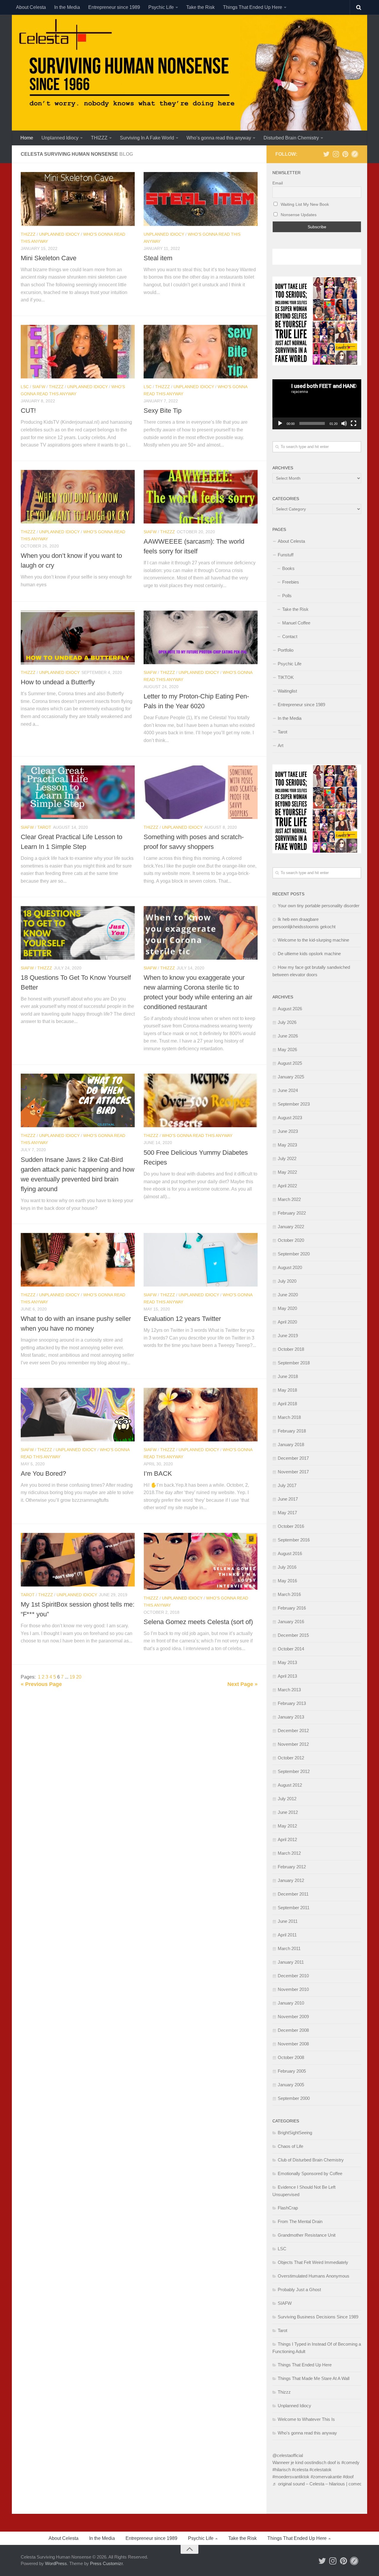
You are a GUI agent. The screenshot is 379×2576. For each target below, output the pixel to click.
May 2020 (287, 1308)
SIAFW (39, 387)
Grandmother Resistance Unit (307, 2235)
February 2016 (292, 1608)
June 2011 (288, 1921)
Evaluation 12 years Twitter (182, 1319)
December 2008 (293, 2030)
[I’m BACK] (201, 1415)
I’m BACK (158, 1474)
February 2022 (292, 1213)
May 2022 (287, 1172)
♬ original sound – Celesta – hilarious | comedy (318, 2484)
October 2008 (291, 2057)
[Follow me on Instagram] (336, 154)
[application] (317, 404)
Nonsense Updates (298, 215)
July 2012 (287, 1799)
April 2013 (287, 1676)
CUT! (28, 411)
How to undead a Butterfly (58, 682)
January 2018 (291, 1444)
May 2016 (287, 1581)
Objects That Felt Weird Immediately (313, 2262)
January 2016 (291, 1622)
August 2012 (290, 1785)
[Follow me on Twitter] (326, 154)
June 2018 (288, 1376)
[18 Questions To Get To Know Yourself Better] (78, 933)
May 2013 (287, 1662)
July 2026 (287, 1022)
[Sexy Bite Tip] (201, 352)
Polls (287, 596)
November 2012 (293, 1744)
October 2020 (291, 1240)
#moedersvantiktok (291, 2477)
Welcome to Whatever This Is (306, 2419)
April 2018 (287, 1404)
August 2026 (290, 1009)
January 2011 (291, 1962)
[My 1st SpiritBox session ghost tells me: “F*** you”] (78, 1560)
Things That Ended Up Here (253, 7)
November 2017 (293, 1472)
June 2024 (288, 1090)
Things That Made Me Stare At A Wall (314, 2378)
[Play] (280, 423)
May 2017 (287, 1513)
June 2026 (288, 1036)
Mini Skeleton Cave (49, 258)
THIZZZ (99, 138)
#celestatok (321, 2470)
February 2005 (292, 2071)
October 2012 (291, 1758)
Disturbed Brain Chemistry (291, 138)
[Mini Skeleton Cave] (78, 199)
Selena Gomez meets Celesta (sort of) (198, 1622)
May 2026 (287, 1049)
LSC (25, 387)
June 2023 (288, 1131)
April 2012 (287, 1839)
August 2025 (290, 1063)
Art (281, 745)
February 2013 (292, 1703)
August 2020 (290, 1267)
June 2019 (288, 1336)
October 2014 (291, 1649)
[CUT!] (78, 352)
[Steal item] (201, 199)
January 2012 (291, 1880)
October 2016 (291, 1526)
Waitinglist (287, 691)
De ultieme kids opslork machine (309, 954)
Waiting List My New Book (304, 204)
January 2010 (291, 2003)
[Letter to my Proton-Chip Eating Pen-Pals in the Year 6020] (201, 637)
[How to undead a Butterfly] (78, 637)
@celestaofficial (288, 2455)
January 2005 (291, 2085)
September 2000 (294, 2098)
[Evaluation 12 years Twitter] (201, 1260)
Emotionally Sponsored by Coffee (310, 2173)
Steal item (158, 258)
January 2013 (291, 1717)
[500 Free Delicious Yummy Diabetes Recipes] (201, 1100)
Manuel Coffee (296, 623)
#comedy (350, 2462)
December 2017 (293, 1458)
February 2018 (292, 1431)
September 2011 (294, 1908)
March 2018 (289, 1417)
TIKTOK (286, 677)
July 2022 (287, 1158)
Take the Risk (200, 7)
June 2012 (288, 1812)
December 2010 (293, 1976)
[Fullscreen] (354, 423)
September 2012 (294, 1771)
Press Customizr (106, 2563)
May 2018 (287, 1390)
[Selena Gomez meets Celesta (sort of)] (201, 1561)
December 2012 (293, 1731)
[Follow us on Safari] (355, 154)
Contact (290, 636)
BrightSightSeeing (295, 2133)
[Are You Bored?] (78, 1415)
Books (288, 568)
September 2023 (294, 1104)
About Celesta (31, 7)
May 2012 (287, 1826)
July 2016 (287, 1567)
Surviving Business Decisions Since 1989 (318, 2317)
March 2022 (289, 1199)
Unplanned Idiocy (60, 138)
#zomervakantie (326, 2477)
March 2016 (289, 1594)
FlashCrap (288, 2208)
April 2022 (287, 1186)
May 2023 (287, 1145)
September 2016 (294, 1540)
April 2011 (287, 1935)
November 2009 (293, 2017)
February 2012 (292, 1867)
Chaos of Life (290, 2146)
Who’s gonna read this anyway (219, 138)
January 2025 (291, 1077)
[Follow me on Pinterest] (345, 154)
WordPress (56, 2563)
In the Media (67, 7)
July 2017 (287, 1485)
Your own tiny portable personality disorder (319, 906)
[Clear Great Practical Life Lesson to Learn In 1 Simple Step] (78, 792)
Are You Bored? (43, 1474)
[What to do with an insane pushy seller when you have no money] (78, 1260)
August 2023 (290, 1118)
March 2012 (289, 1853)
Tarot (44, 827)
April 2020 (287, 1322)
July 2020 (287, 1281)
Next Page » (243, 1684)
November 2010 (293, 1989)
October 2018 (291, 1349)
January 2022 (291, 1227)
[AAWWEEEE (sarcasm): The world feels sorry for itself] (201, 497)
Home (27, 138)
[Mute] (344, 423)
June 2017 (288, 1499)
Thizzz (28, 234)
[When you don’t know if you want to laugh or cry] (78, 497)
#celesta (300, 2470)
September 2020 (294, 1254)
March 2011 (289, 1948)
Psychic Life (161, 7)
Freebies (291, 582)
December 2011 (293, 1894)
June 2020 (288, 1295)
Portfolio (286, 650)
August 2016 (290, 1553)
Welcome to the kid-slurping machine (313, 940)
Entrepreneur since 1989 (114, 7)
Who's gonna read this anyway (197, 1136)
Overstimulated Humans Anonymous (314, 2276)
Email (278, 183)
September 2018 (294, 1363)
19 (73, 1677)
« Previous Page (41, 1684)
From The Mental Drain (300, 2221)
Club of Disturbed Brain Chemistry (311, 2160)
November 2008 (293, 2044)
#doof (348, 2477)
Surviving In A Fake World (147, 138)
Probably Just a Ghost (299, 2290)
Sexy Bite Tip (163, 411)
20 (79, 1677)
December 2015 (293, 1635)
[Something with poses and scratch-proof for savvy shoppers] (201, 792)
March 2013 (289, 1690)
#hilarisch (282, 2470)
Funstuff (286, 555)
